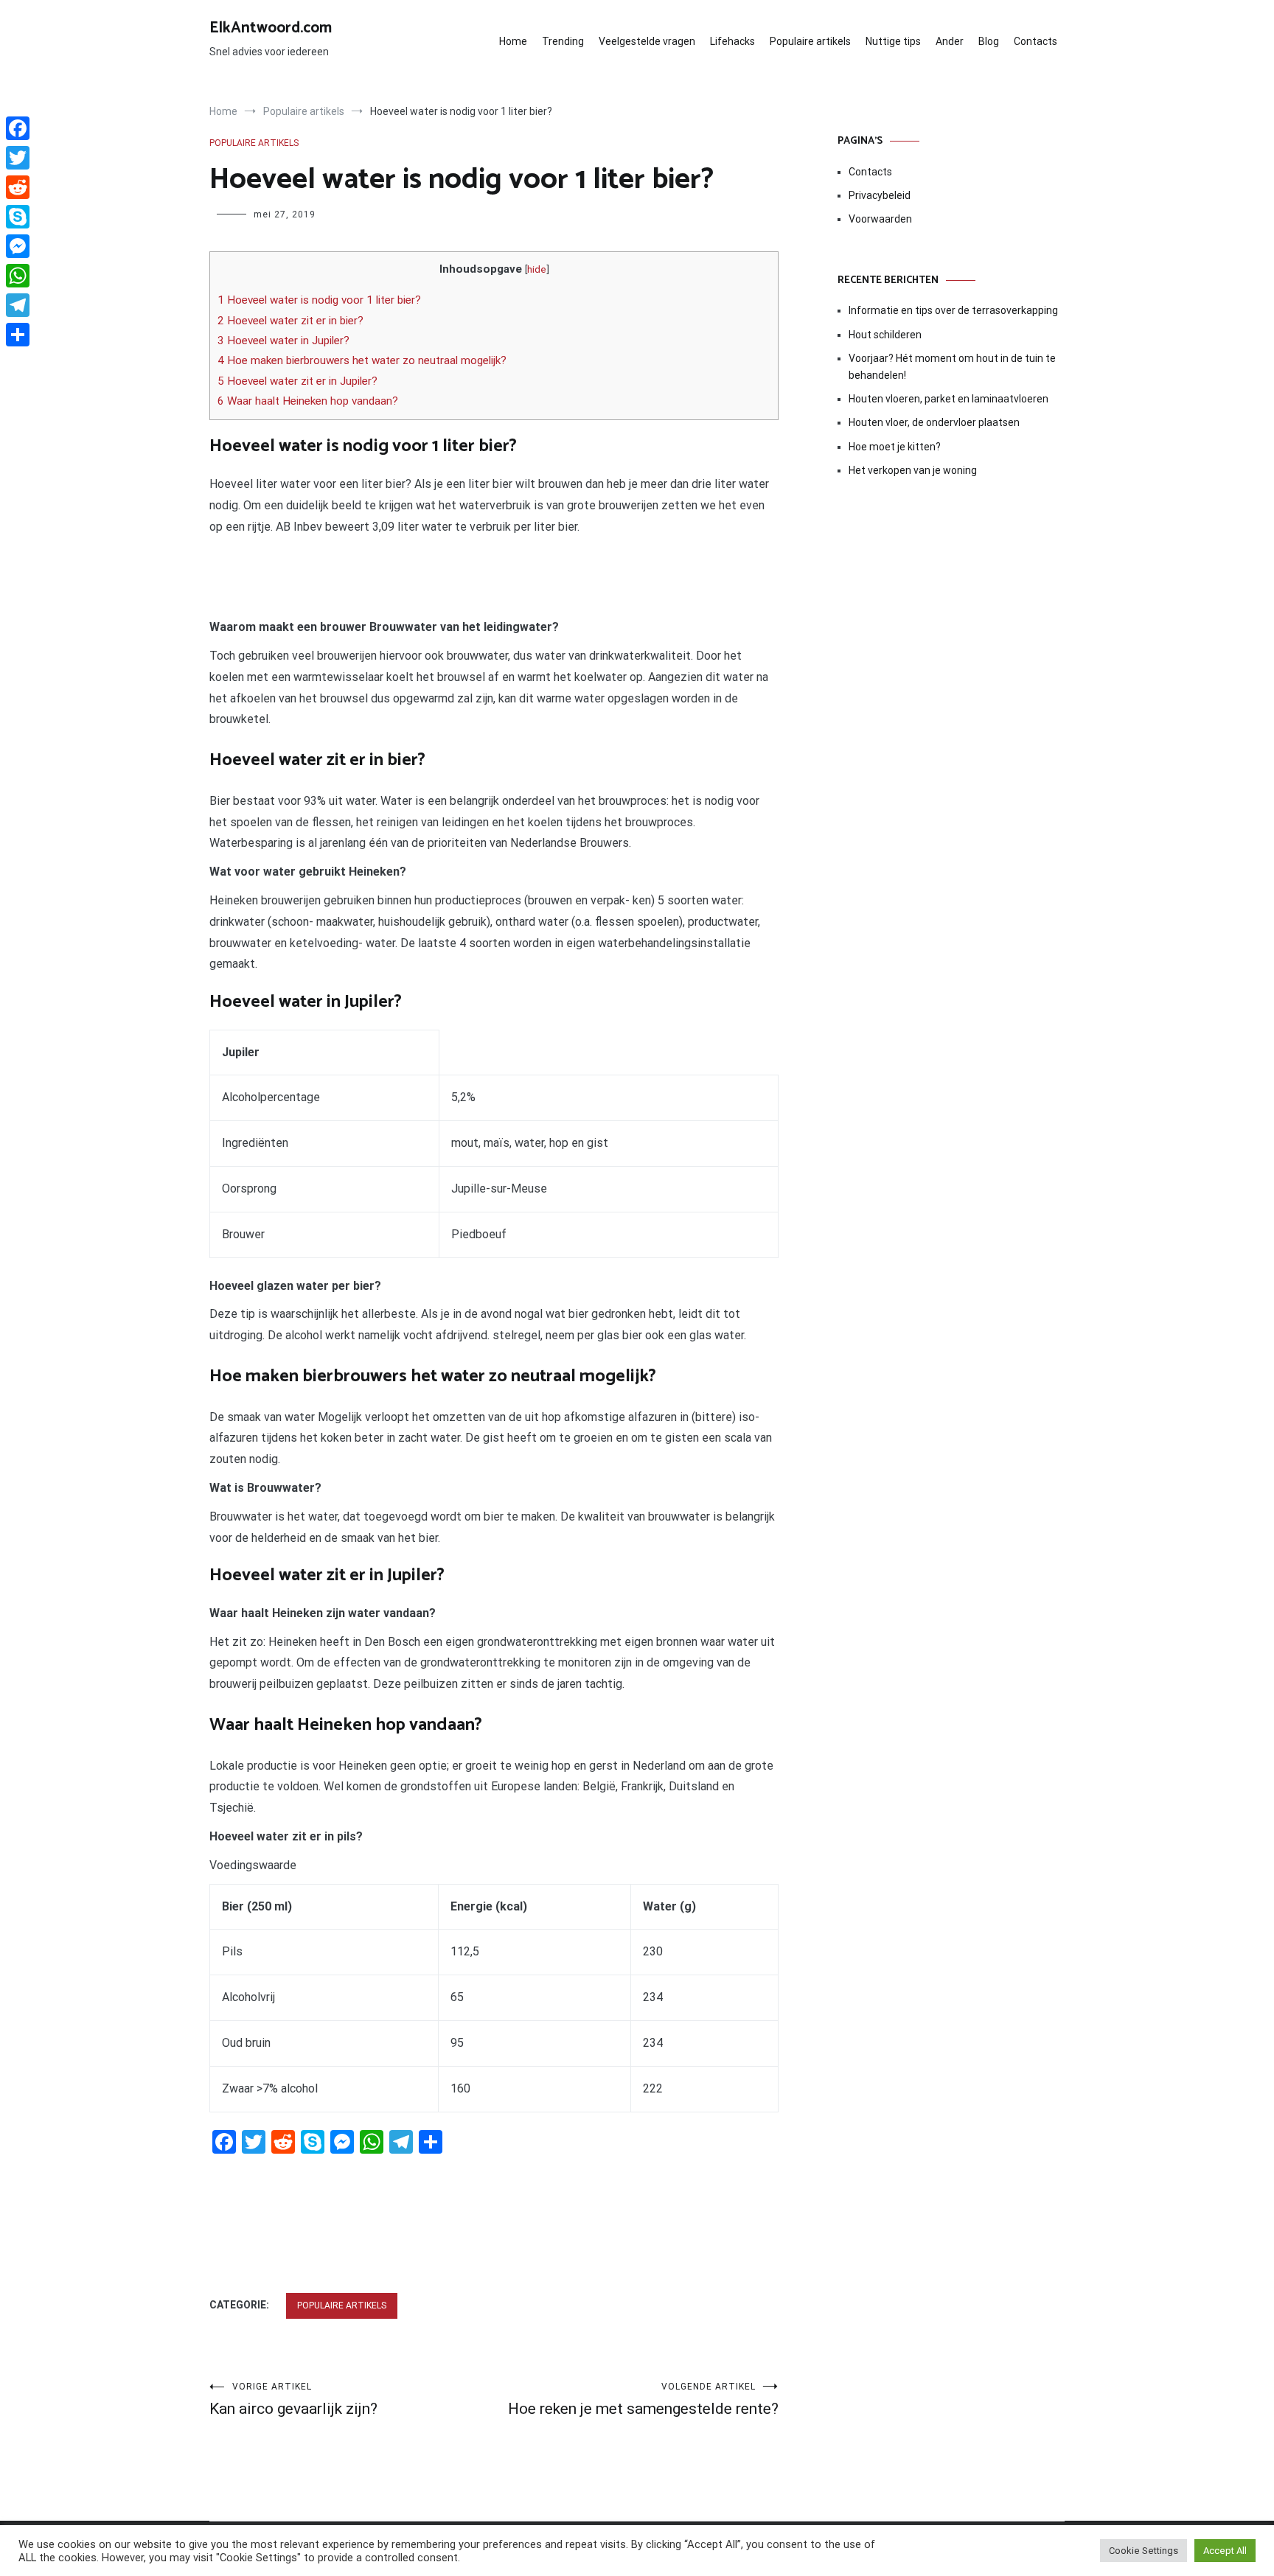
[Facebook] (18, 128)
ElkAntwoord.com (271, 28)
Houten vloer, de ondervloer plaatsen (934, 422)
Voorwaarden (880, 219)
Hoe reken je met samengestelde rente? (643, 2399)
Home (513, 41)
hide (537, 269)
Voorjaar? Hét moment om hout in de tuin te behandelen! (952, 366)
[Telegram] (18, 305)
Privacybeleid (880, 195)
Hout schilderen (885, 335)
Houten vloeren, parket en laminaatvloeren (948, 399)
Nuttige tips (893, 41)
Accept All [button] (1225, 2551)
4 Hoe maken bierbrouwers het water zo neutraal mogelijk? (362, 360)
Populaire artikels (810, 41)
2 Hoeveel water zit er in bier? (290, 321)
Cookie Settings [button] (1144, 2551)
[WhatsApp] (18, 276)
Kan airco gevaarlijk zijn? (293, 2399)
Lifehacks (732, 41)
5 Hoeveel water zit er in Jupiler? (297, 381)
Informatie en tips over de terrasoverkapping (953, 310)
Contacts (1035, 41)
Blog (989, 41)
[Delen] (18, 335)
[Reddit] (18, 187)
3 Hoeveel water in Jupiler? (283, 341)
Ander (950, 41)
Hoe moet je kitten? (896, 447)
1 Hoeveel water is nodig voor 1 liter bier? (319, 300)
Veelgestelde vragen (647, 41)
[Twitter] (18, 158)
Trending (563, 41)
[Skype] (18, 217)
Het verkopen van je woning (913, 470)
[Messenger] (18, 246)
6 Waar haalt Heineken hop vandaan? (308, 401)
